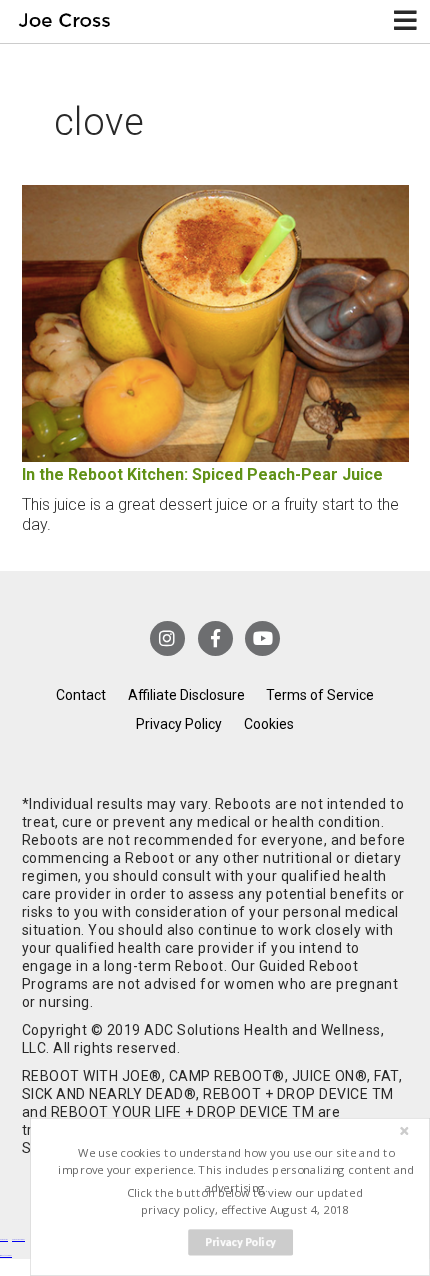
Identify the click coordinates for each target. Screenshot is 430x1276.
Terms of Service (320, 695)
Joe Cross (64, 21)
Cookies (269, 724)
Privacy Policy (179, 724)
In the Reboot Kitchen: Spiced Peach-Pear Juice (202, 474)
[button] (236, 1170)
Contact (81, 695)
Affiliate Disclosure (186, 695)
